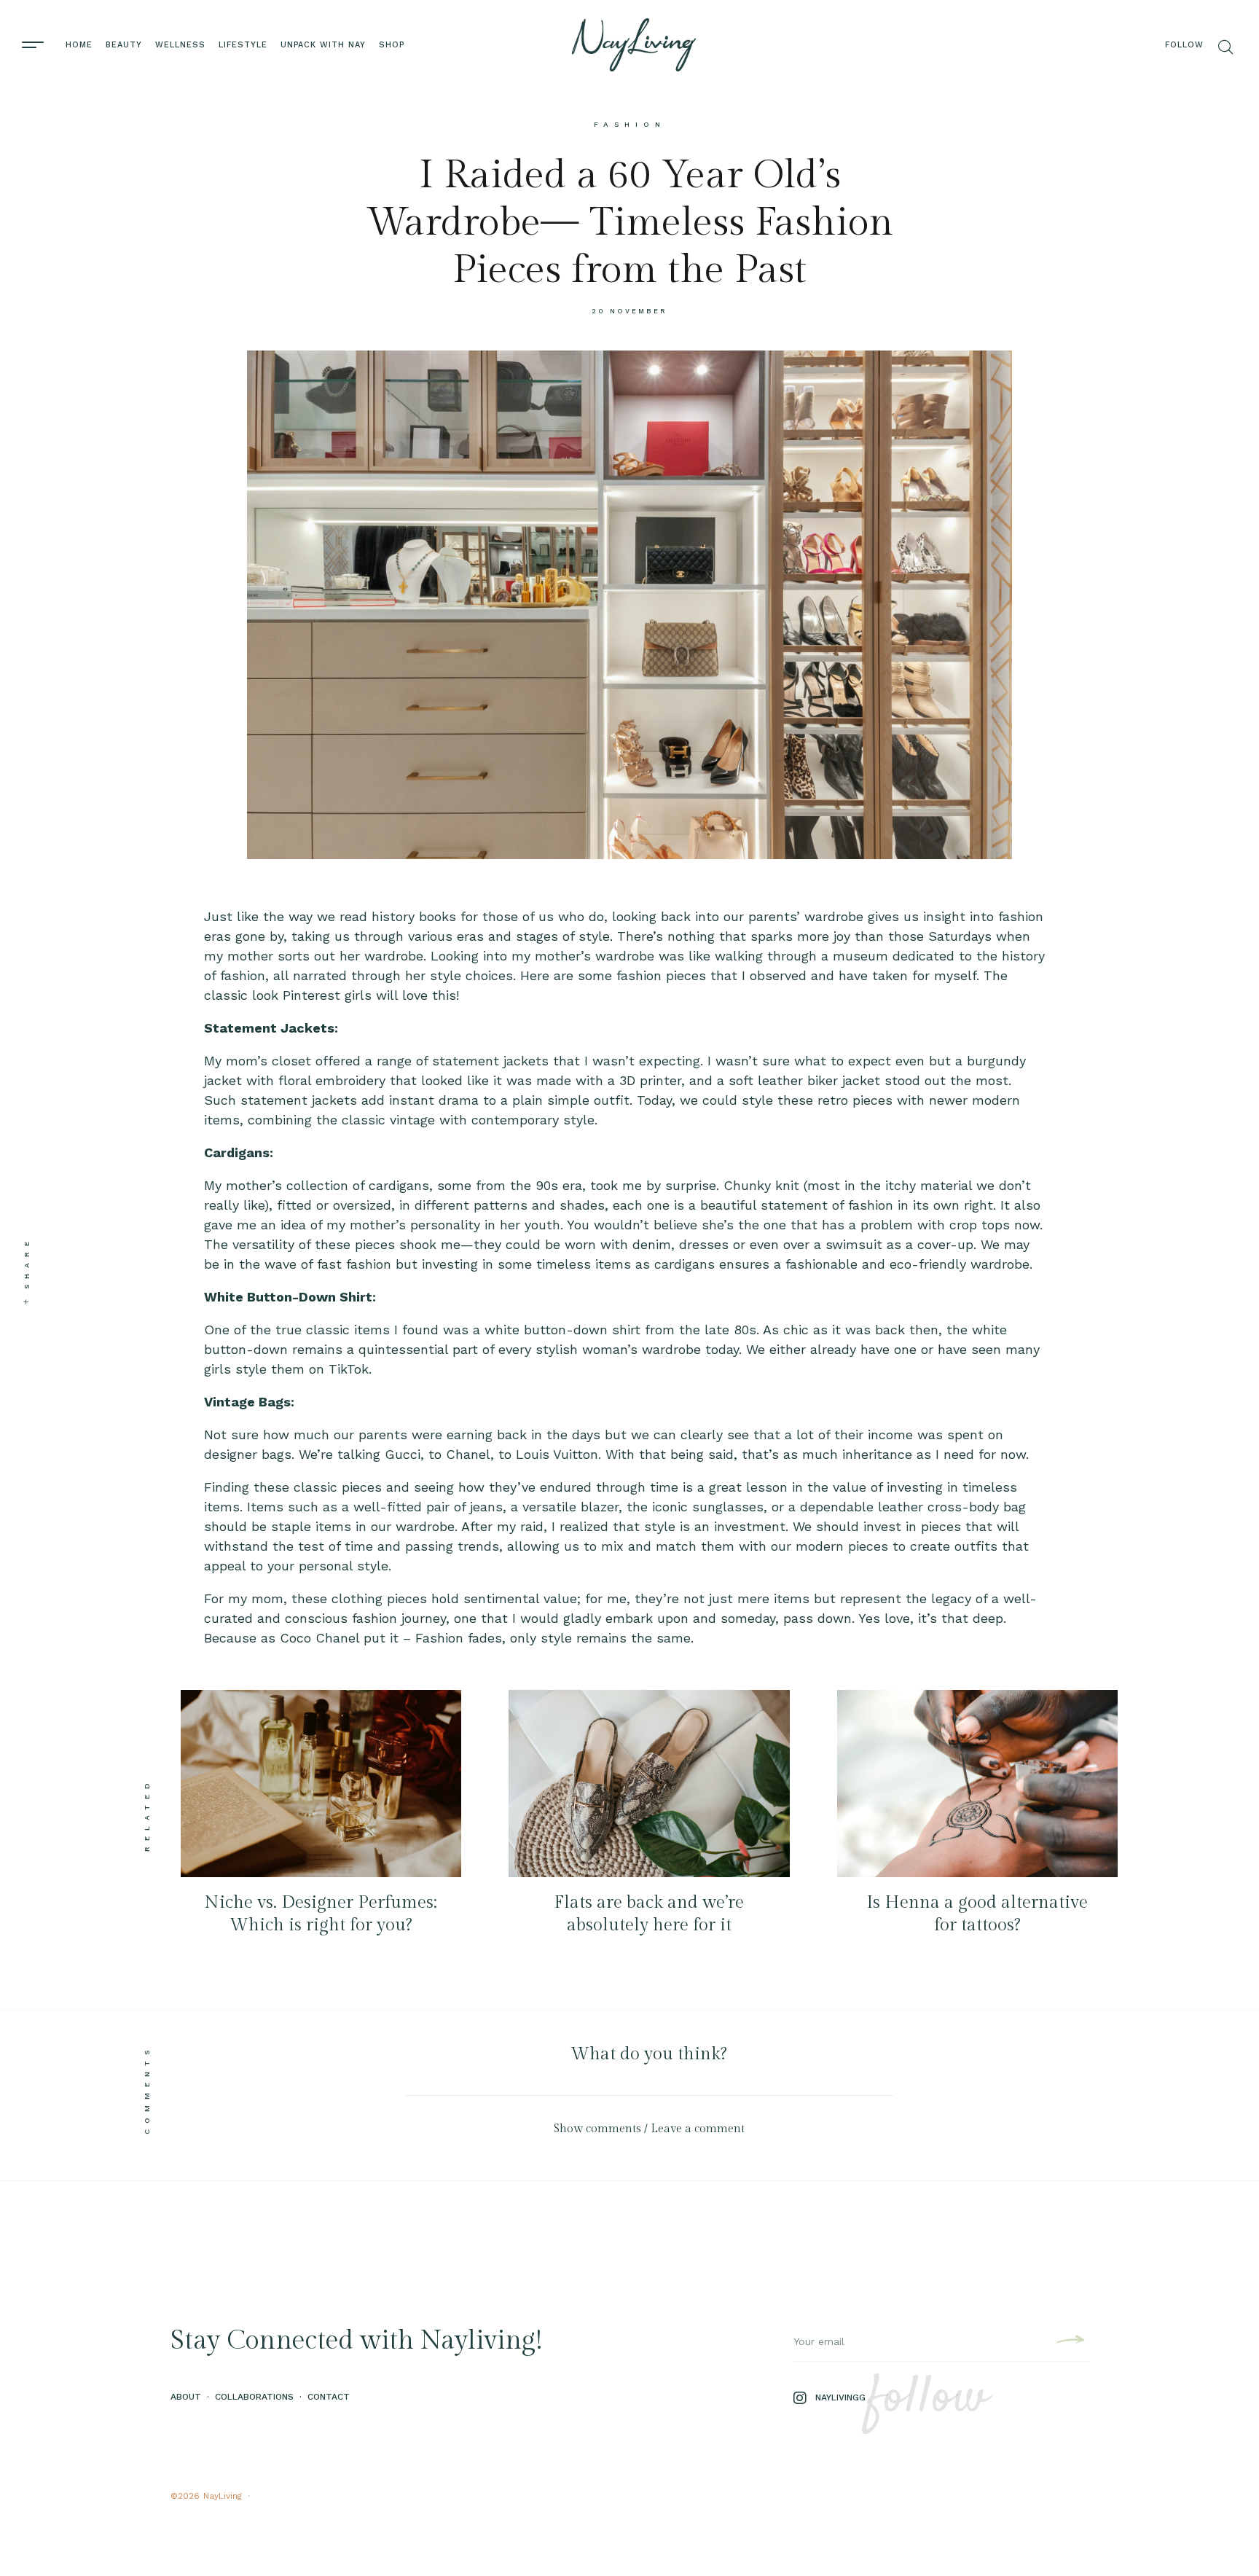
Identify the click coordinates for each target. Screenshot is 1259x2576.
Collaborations (254, 2397)
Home (79, 45)
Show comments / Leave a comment (649, 2129)
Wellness (180, 45)
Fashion (630, 124)
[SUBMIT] (1068, 2342)
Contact (329, 2397)
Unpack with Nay (323, 45)
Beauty (124, 45)
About (186, 2397)
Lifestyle (243, 45)
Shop (392, 45)
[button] (649, 2129)
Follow (1184, 45)
